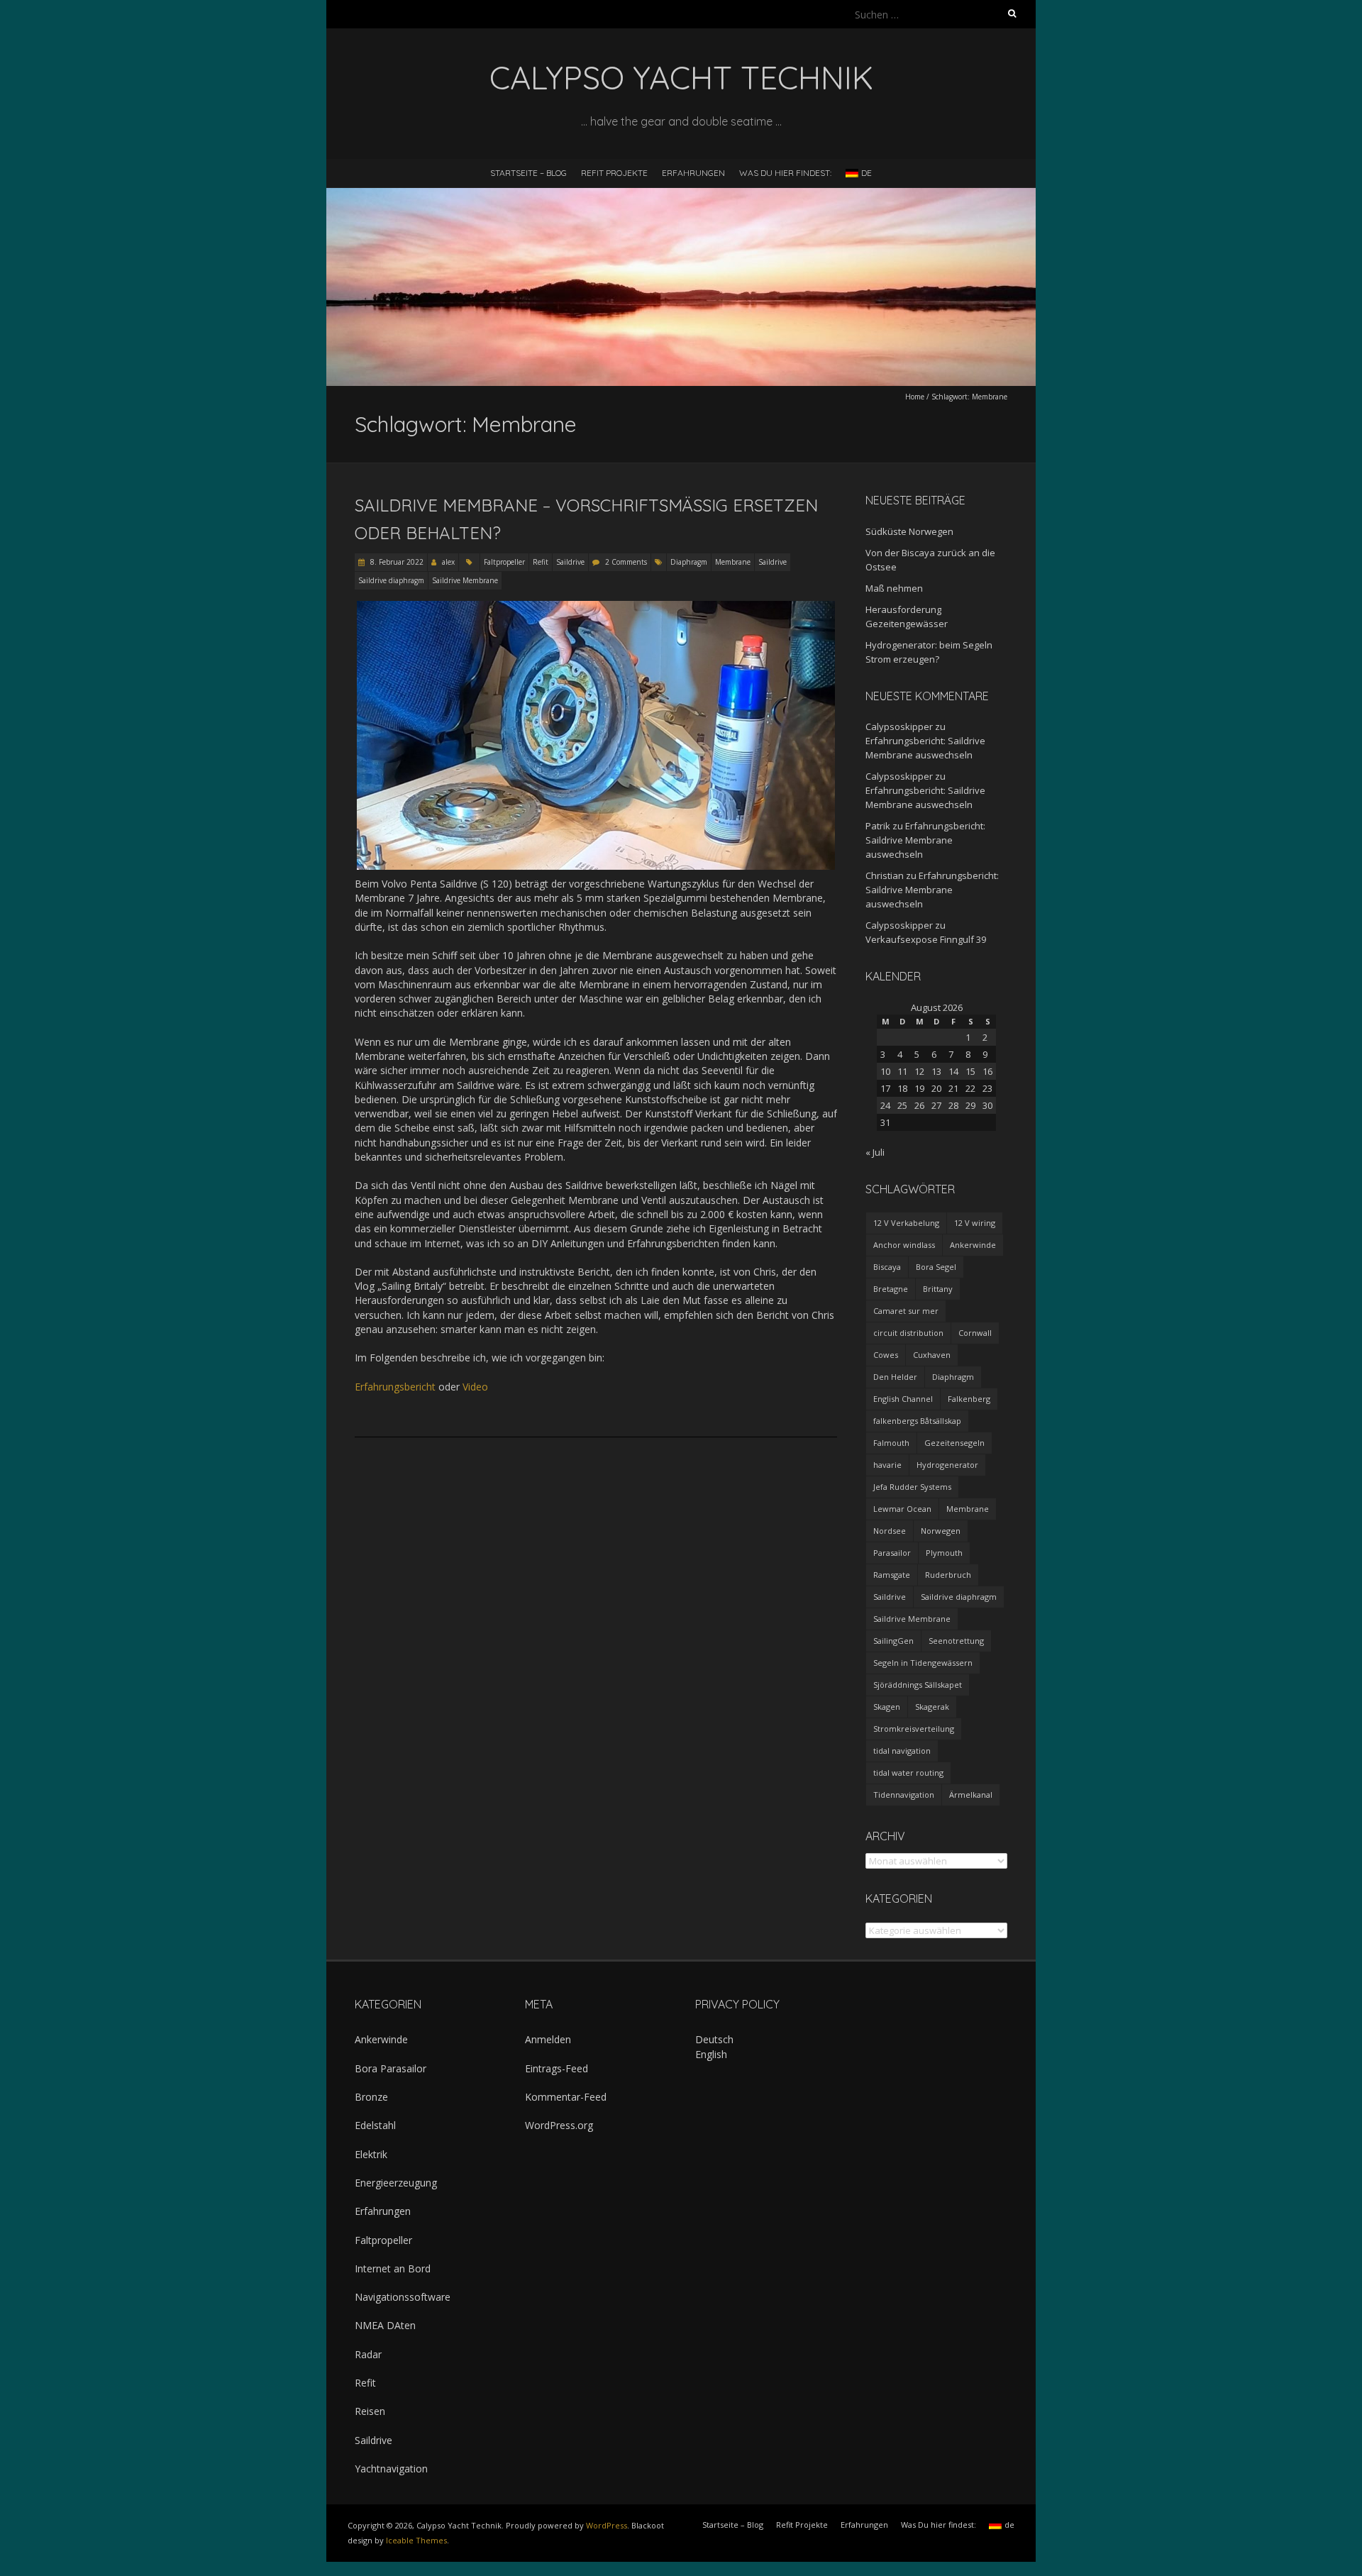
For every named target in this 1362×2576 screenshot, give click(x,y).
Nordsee (890, 1531)
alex (448, 562)
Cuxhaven (932, 1355)
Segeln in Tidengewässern (923, 1663)
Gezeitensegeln (954, 1443)
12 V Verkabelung (906, 1223)
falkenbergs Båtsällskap (917, 1421)
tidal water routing (908, 1773)
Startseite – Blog (528, 173)
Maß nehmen (894, 588)
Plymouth (944, 1553)
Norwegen (941, 1531)
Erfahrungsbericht (395, 1387)
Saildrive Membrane (465, 580)
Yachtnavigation (391, 2469)
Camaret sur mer (906, 1311)
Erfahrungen (693, 173)
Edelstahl (375, 2125)
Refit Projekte (614, 173)
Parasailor (892, 1553)
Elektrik (371, 2154)
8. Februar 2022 (396, 562)
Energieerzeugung (396, 2183)
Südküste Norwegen (909, 531)
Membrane (733, 562)
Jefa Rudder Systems (912, 1487)
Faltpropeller (504, 562)
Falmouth (891, 1443)
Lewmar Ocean (902, 1509)
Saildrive (570, 562)
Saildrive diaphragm (391, 580)
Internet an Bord (393, 2268)
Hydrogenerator (947, 1465)
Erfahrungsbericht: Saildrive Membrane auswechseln (925, 840)
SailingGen (893, 1641)
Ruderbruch (948, 1575)
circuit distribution (908, 1333)
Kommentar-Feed (566, 2097)
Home (915, 397)
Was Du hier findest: (785, 173)
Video (475, 1387)
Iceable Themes (416, 2540)
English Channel (903, 1399)
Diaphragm (689, 562)
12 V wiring (975, 1223)
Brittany (938, 1289)
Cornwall (975, 1333)
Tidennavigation (904, 1795)
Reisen (370, 2411)
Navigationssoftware (403, 2297)
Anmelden (548, 2039)
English (711, 2054)
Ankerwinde (973, 1245)
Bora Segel (936, 1267)
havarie (887, 1465)
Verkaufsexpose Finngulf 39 (926, 939)
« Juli (875, 1152)
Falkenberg (969, 1399)
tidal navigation (902, 1751)
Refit (541, 562)
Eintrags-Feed (557, 2068)
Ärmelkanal (971, 1795)
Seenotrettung (956, 1641)
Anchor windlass (904, 1245)
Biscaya (887, 1267)
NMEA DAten (385, 2325)
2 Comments (626, 562)
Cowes (886, 1355)
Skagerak (932, 1707)
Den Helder (895, 1377)
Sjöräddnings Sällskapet (918, 1685)
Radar (368, 2354)
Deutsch (714, 2039)
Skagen (887, 1707)
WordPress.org (559, 2125)
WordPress (607, 2525)
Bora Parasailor (391, 2068)
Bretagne (891, 1289)
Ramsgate (892, 1575)
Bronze (371, 2097)
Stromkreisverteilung (914, 1729)
